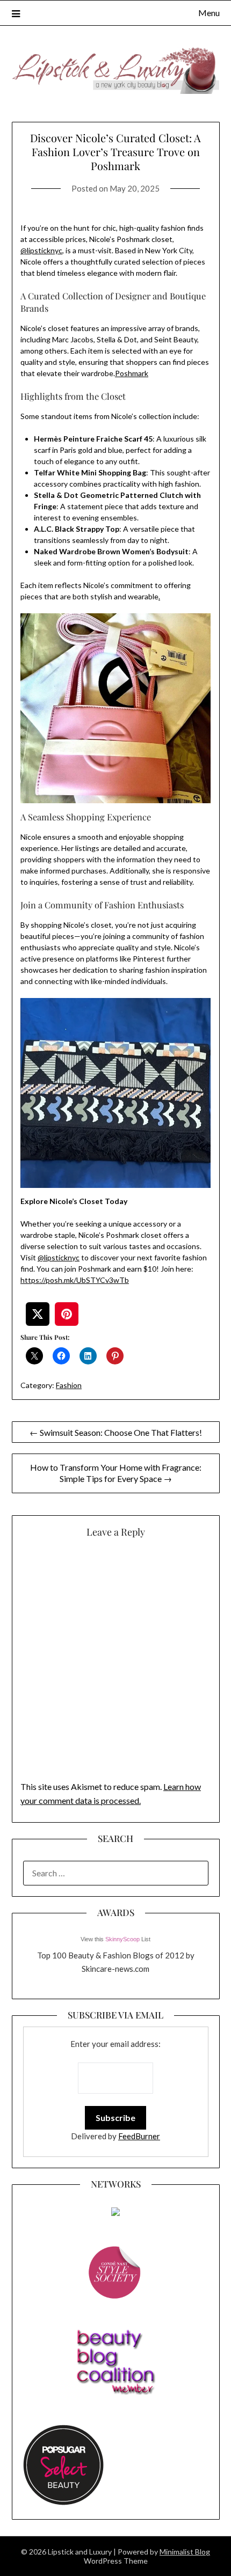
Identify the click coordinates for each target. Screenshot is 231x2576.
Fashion (69, 1385)
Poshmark (132, 373)
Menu (209, 13)
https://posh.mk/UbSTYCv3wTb (75, 1280)
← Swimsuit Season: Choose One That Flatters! (116, 1432)
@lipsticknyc (41, 250)
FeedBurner (139, 2136)
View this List (115, 1939)
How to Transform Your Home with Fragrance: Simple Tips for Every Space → (116, 1473)
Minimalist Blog (185, 2552)
